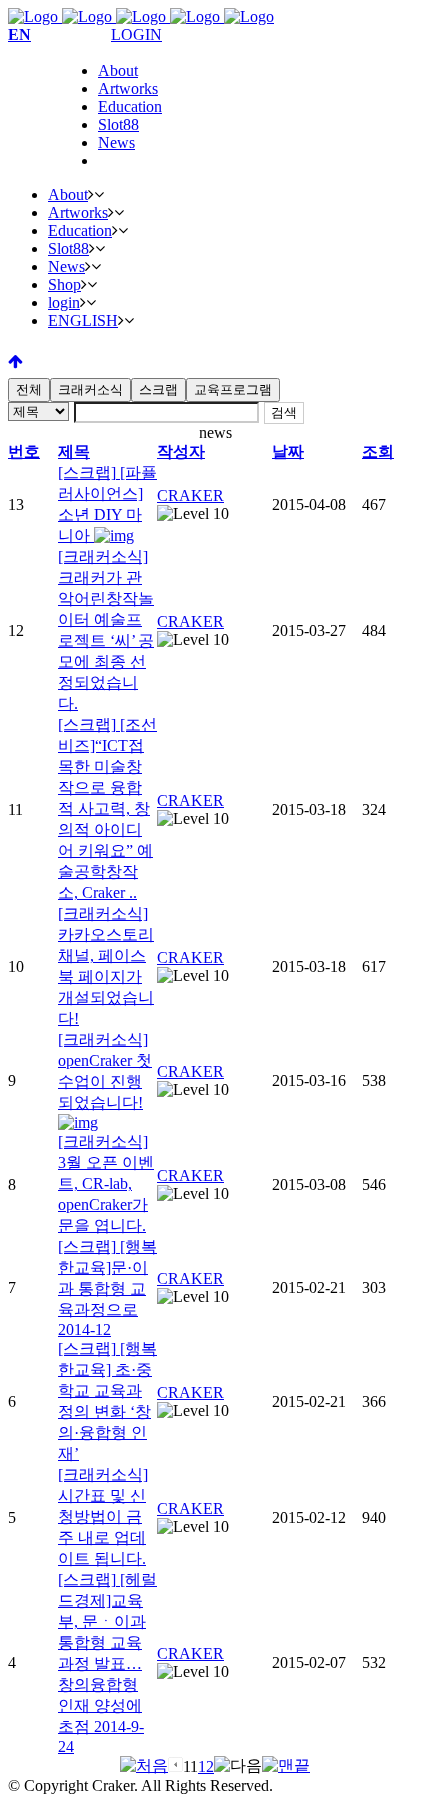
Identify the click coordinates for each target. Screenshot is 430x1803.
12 (206, 1766)
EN (19, 34)
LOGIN (136, 34)
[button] (190, 495)
